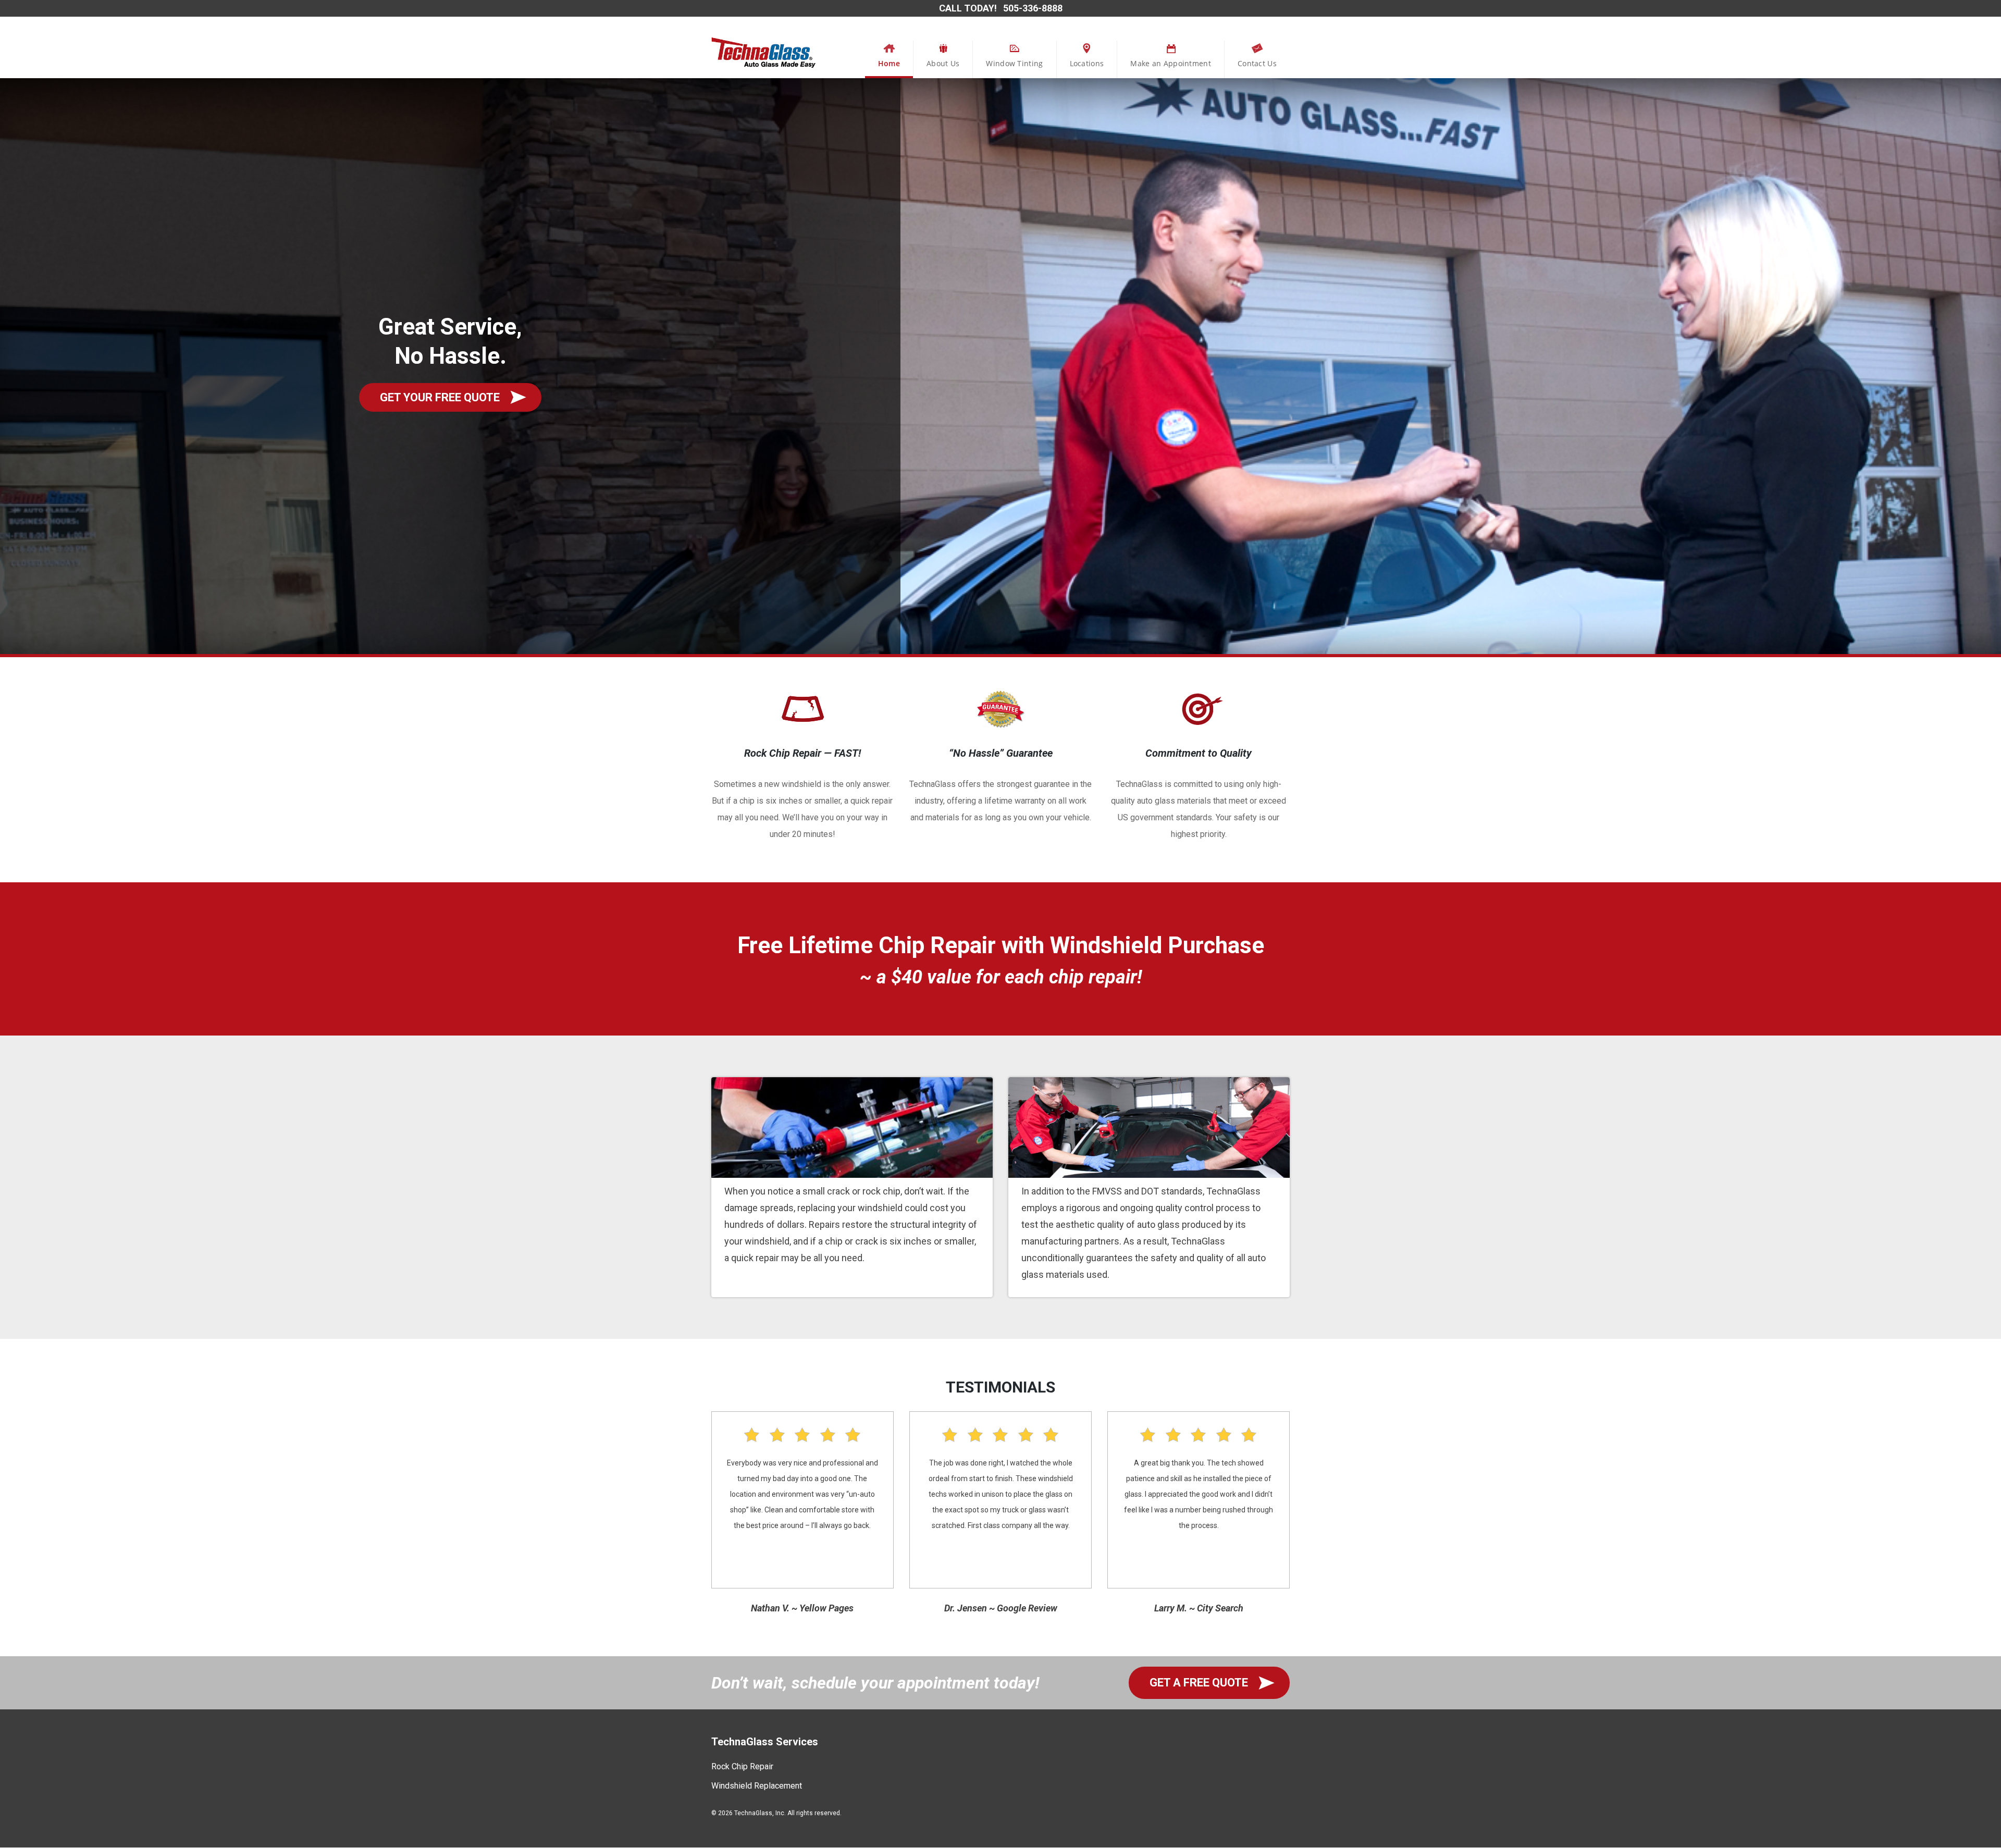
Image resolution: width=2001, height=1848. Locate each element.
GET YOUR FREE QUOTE (440, 397)
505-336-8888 (1033, 8)
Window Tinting (1014, 63)
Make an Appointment (1171, 63)
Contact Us (1257, 63)
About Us (943, 63)
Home (889, 63)
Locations (1087, 63)
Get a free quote (1199, 1683)
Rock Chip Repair (742, 1766)
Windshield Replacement (757, 1786)
